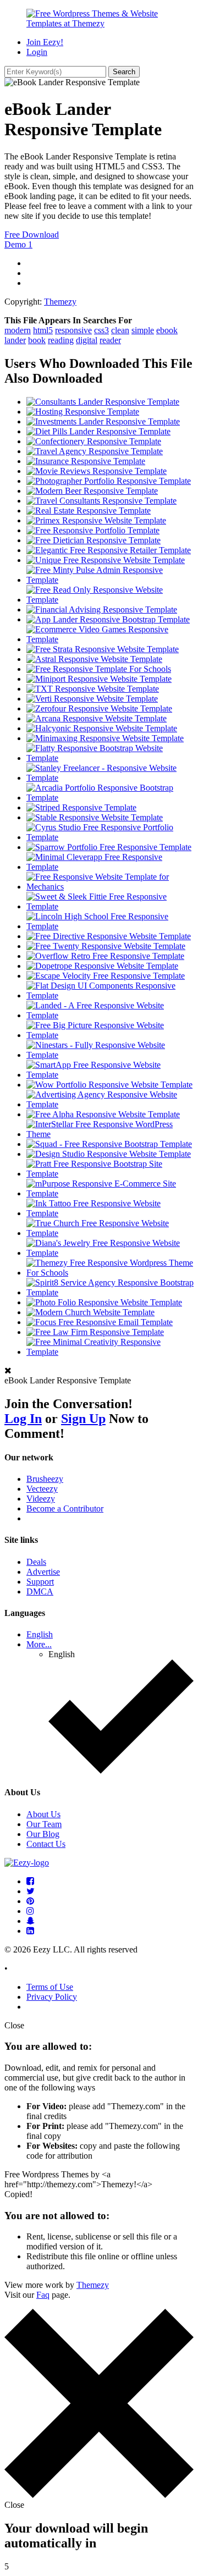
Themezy (60, 302)
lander (15, 340)
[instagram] (30, 1911)
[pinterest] (30, 1901)
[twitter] (31, 1891)
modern (18, 330)
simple (143, 330)
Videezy (41, 1499)
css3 (101, 330)
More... (39, 1644)
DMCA (40, 1592)
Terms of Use (50, 1987)
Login (37, 52)
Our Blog (43, 1834)
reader (110, 340)
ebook (167, 330)
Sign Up (83, 1419)
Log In (23, 1419)
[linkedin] (30, 1931)
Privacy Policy (52, 1997)
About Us (43, 1814)
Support (40, 1582)
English (40, 1634)
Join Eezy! (45, 42)
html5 (43, 330)
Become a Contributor (65, 1508)
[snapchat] (31, 1921)
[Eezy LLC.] (27, 1863)
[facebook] (30, 1881)
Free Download (32, 235)
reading (61, 340)
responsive (73, 330)
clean (120, 330)
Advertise (43, 1572)
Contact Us (46, 1844)
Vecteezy (42, 1489)
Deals (36, 1562)
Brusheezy (45, 1479)
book (37, 340)
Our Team (44, 1824)
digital (87, 340)
